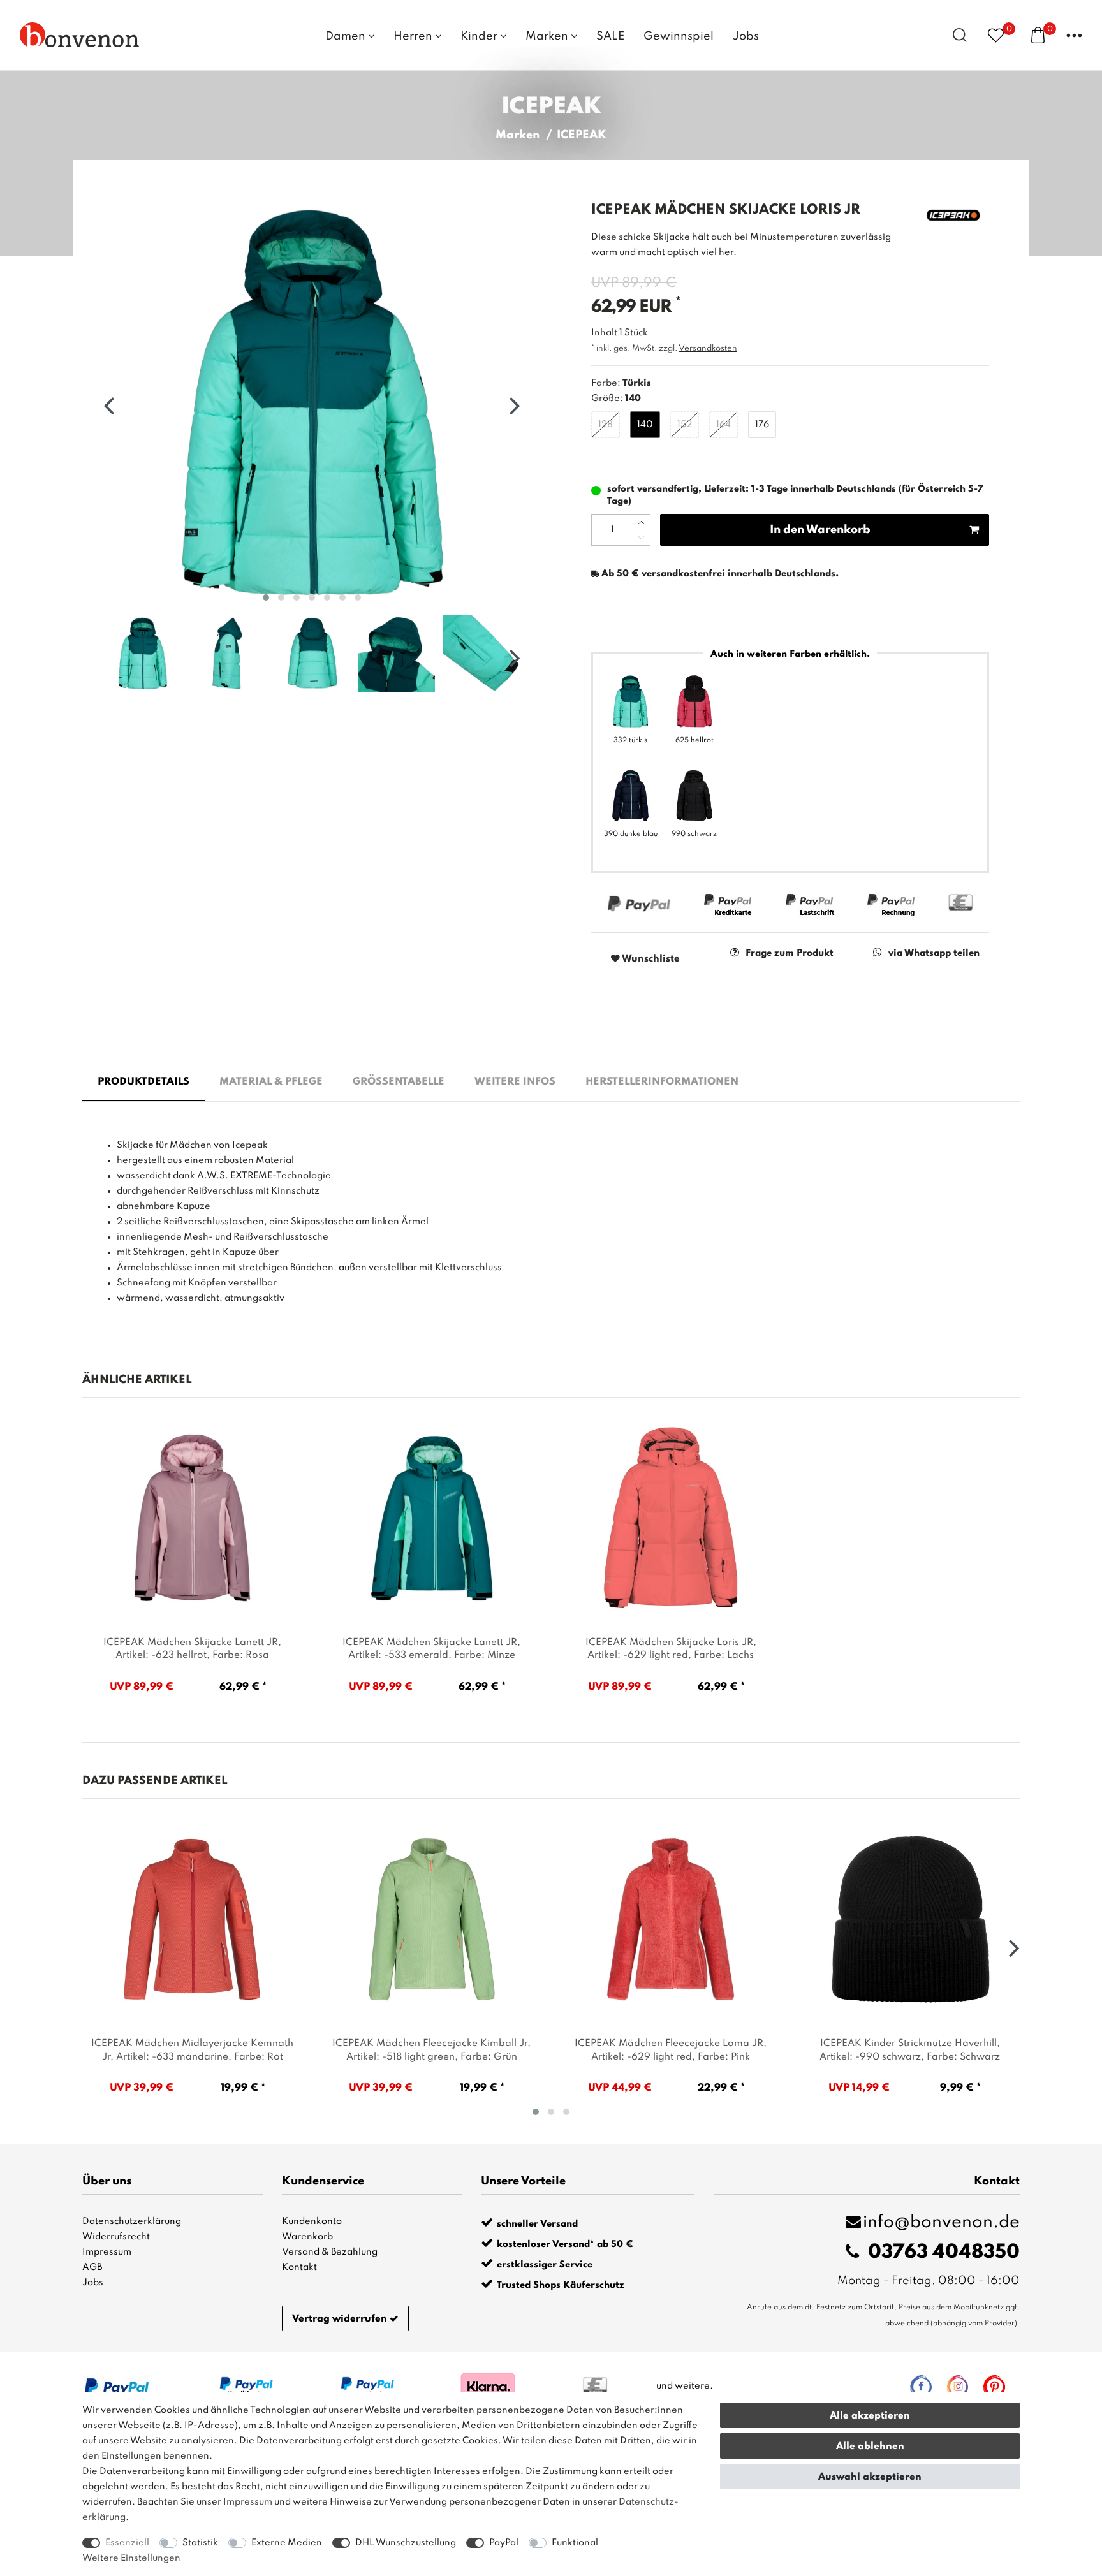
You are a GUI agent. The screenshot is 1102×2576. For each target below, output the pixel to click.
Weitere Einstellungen (131, 2558)
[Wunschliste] (996, 35)
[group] (192, 1518)
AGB (92, 2267)
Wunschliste (650, 959)
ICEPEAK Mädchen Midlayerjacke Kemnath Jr (192, 2050)
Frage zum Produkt (790, 953)
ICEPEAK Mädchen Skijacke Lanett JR (192, 1649)
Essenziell (127, 2543)
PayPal (504, 2543)
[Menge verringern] (641, 538)
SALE (610, 36)
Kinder (480, 36)
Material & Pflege (271, 1082)
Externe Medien (287, 2543)
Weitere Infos (515, 1082)
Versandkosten (708, 348)
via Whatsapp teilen (934, 953)
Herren (414, 36)
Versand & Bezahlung (330, 2252)
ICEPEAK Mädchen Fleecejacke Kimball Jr (431, 2050)
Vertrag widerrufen (340, 2319)
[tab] (143, 1083)
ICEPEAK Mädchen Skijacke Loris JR (671, 1649)
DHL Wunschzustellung (406, 2543)
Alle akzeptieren (870, 2416)
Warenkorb (307, 2237)
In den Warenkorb (820, 530)
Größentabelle (399, 1082)
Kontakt (299, 2267)
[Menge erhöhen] (641, 522)
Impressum (107, 2252)
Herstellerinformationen (662, 1082)
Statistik (200, 2543)
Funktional (575, 2543)
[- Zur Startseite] (80, 34)
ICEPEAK (582, 135)
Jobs (746, 36)
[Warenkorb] (1038, 34)
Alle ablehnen (870, 2447)
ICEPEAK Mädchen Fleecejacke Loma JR (671, 2050)
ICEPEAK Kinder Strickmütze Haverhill (910, 2050)
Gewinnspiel (679, 36)
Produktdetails (143, 1082)
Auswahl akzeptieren (870, 2477)
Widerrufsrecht (116, 2237)
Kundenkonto (312, 2221)
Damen (347, 36)
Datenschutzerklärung (132, 2221)
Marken (548, 36)
